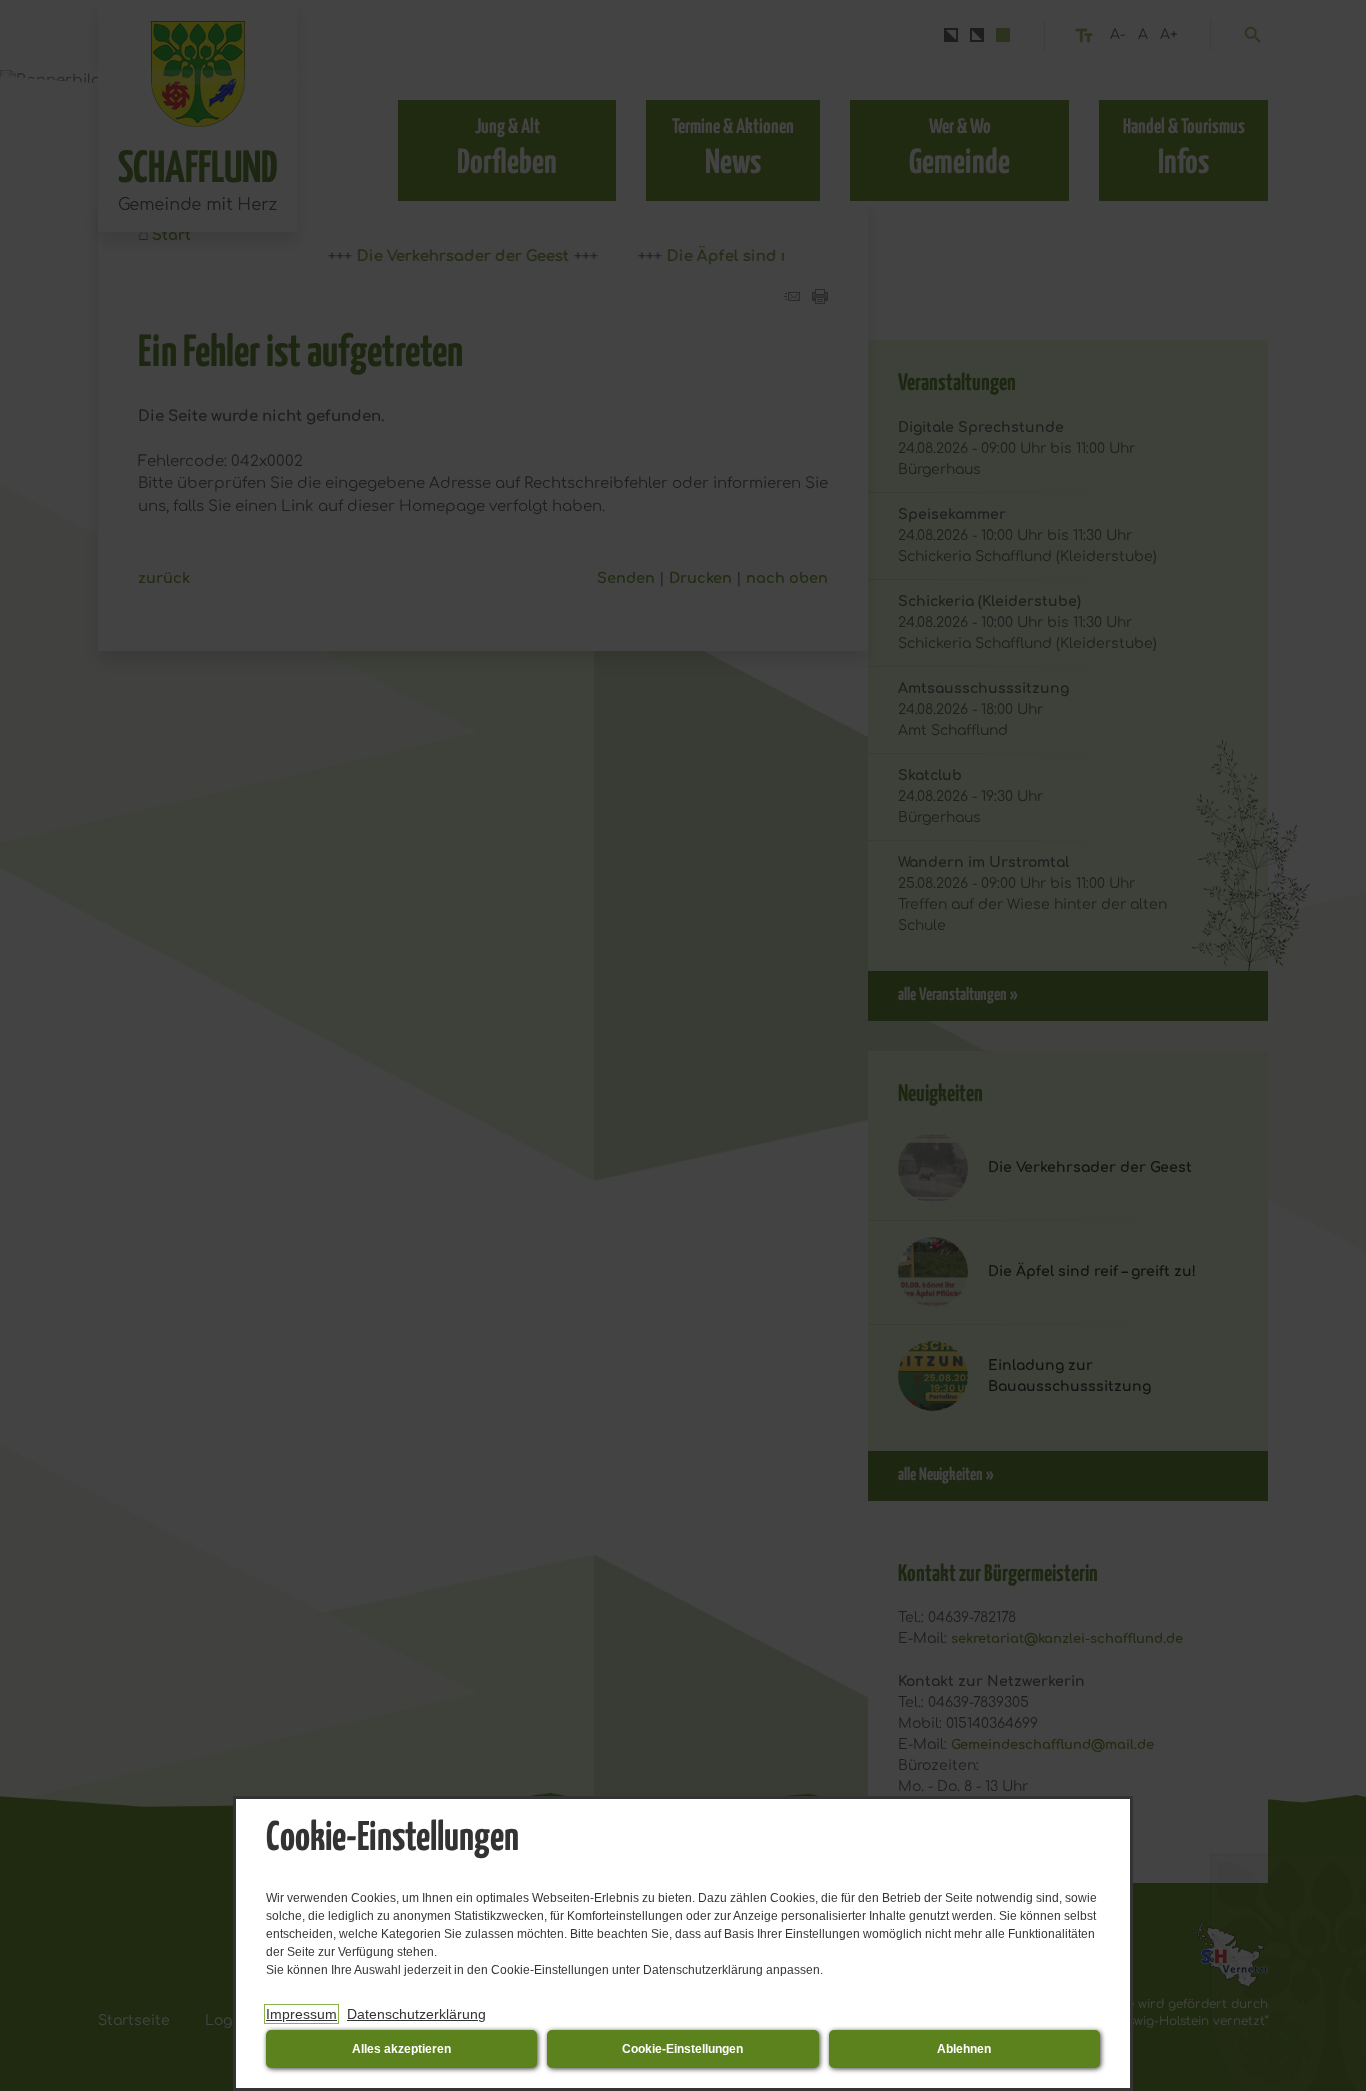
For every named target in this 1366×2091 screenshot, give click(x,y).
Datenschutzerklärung (416, 2014)
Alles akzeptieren (401, 2049)
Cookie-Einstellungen (682, 2049)
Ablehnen (964, 2049)
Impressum (301, 2014)
